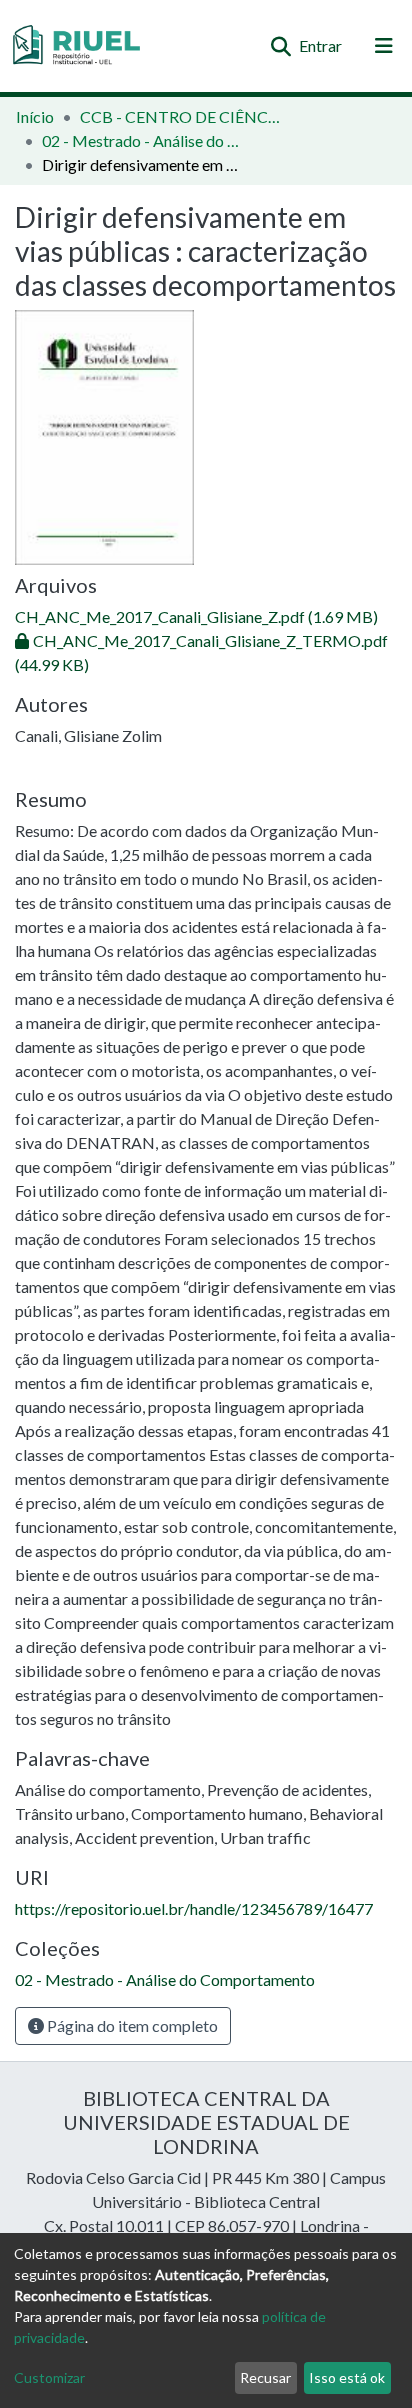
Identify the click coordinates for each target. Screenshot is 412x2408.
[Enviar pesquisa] (280, 46)
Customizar (49, 2377)
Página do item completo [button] (131, 2025)
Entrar (321, 45)
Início (35, 116)
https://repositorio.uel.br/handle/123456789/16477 (194, 1908)
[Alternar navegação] (384, 46)
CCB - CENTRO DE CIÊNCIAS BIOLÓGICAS (180, 116)
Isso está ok (347, 2377)
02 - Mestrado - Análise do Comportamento (142, 140)
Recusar (265, 2377)
